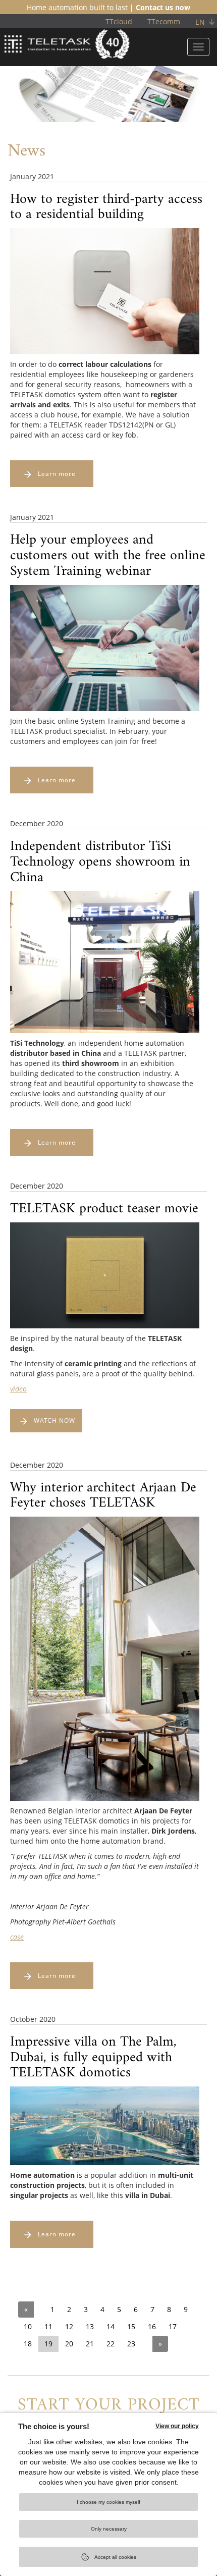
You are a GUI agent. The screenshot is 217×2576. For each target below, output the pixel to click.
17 (173, 2326)
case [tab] (17, 1937)
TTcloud (119, 21)
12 (69, 2326)
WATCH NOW (55, 1420)
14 (111, 2326)
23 (131, 2344)
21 (90, 2344)
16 (152, 2326)
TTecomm (164, 21)
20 (69, 2344)
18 (28, 2344)
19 (48, 2344)
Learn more (57, 474)
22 (111, 2344)
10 (28, 2326)
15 (131, 2326)
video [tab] (18, 1389)
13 (90, 2326)
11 (48, 2326)
